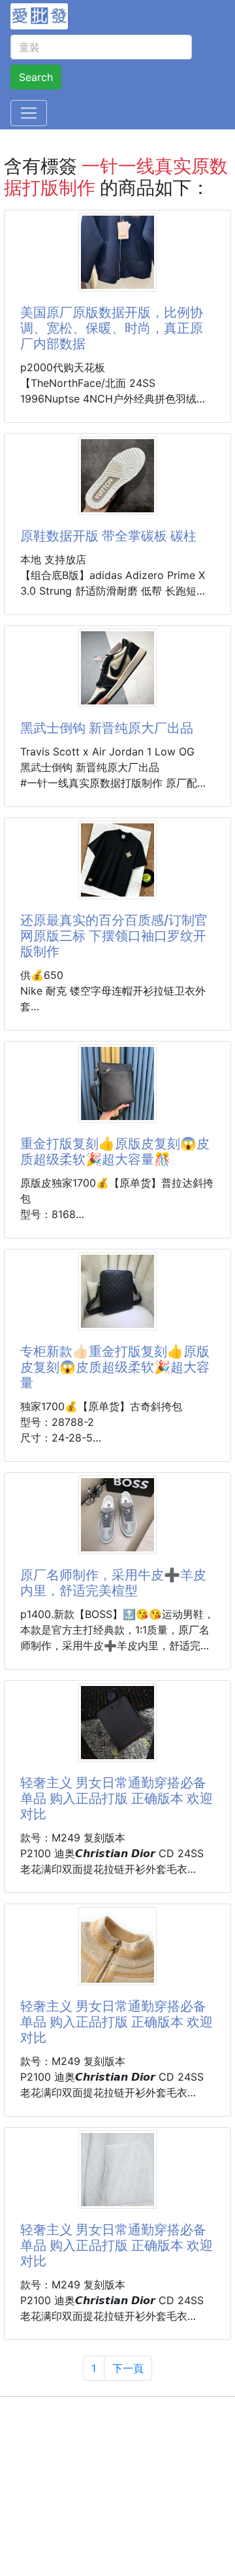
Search (36, 77)
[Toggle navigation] (29, 113)
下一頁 (128, 2368)
